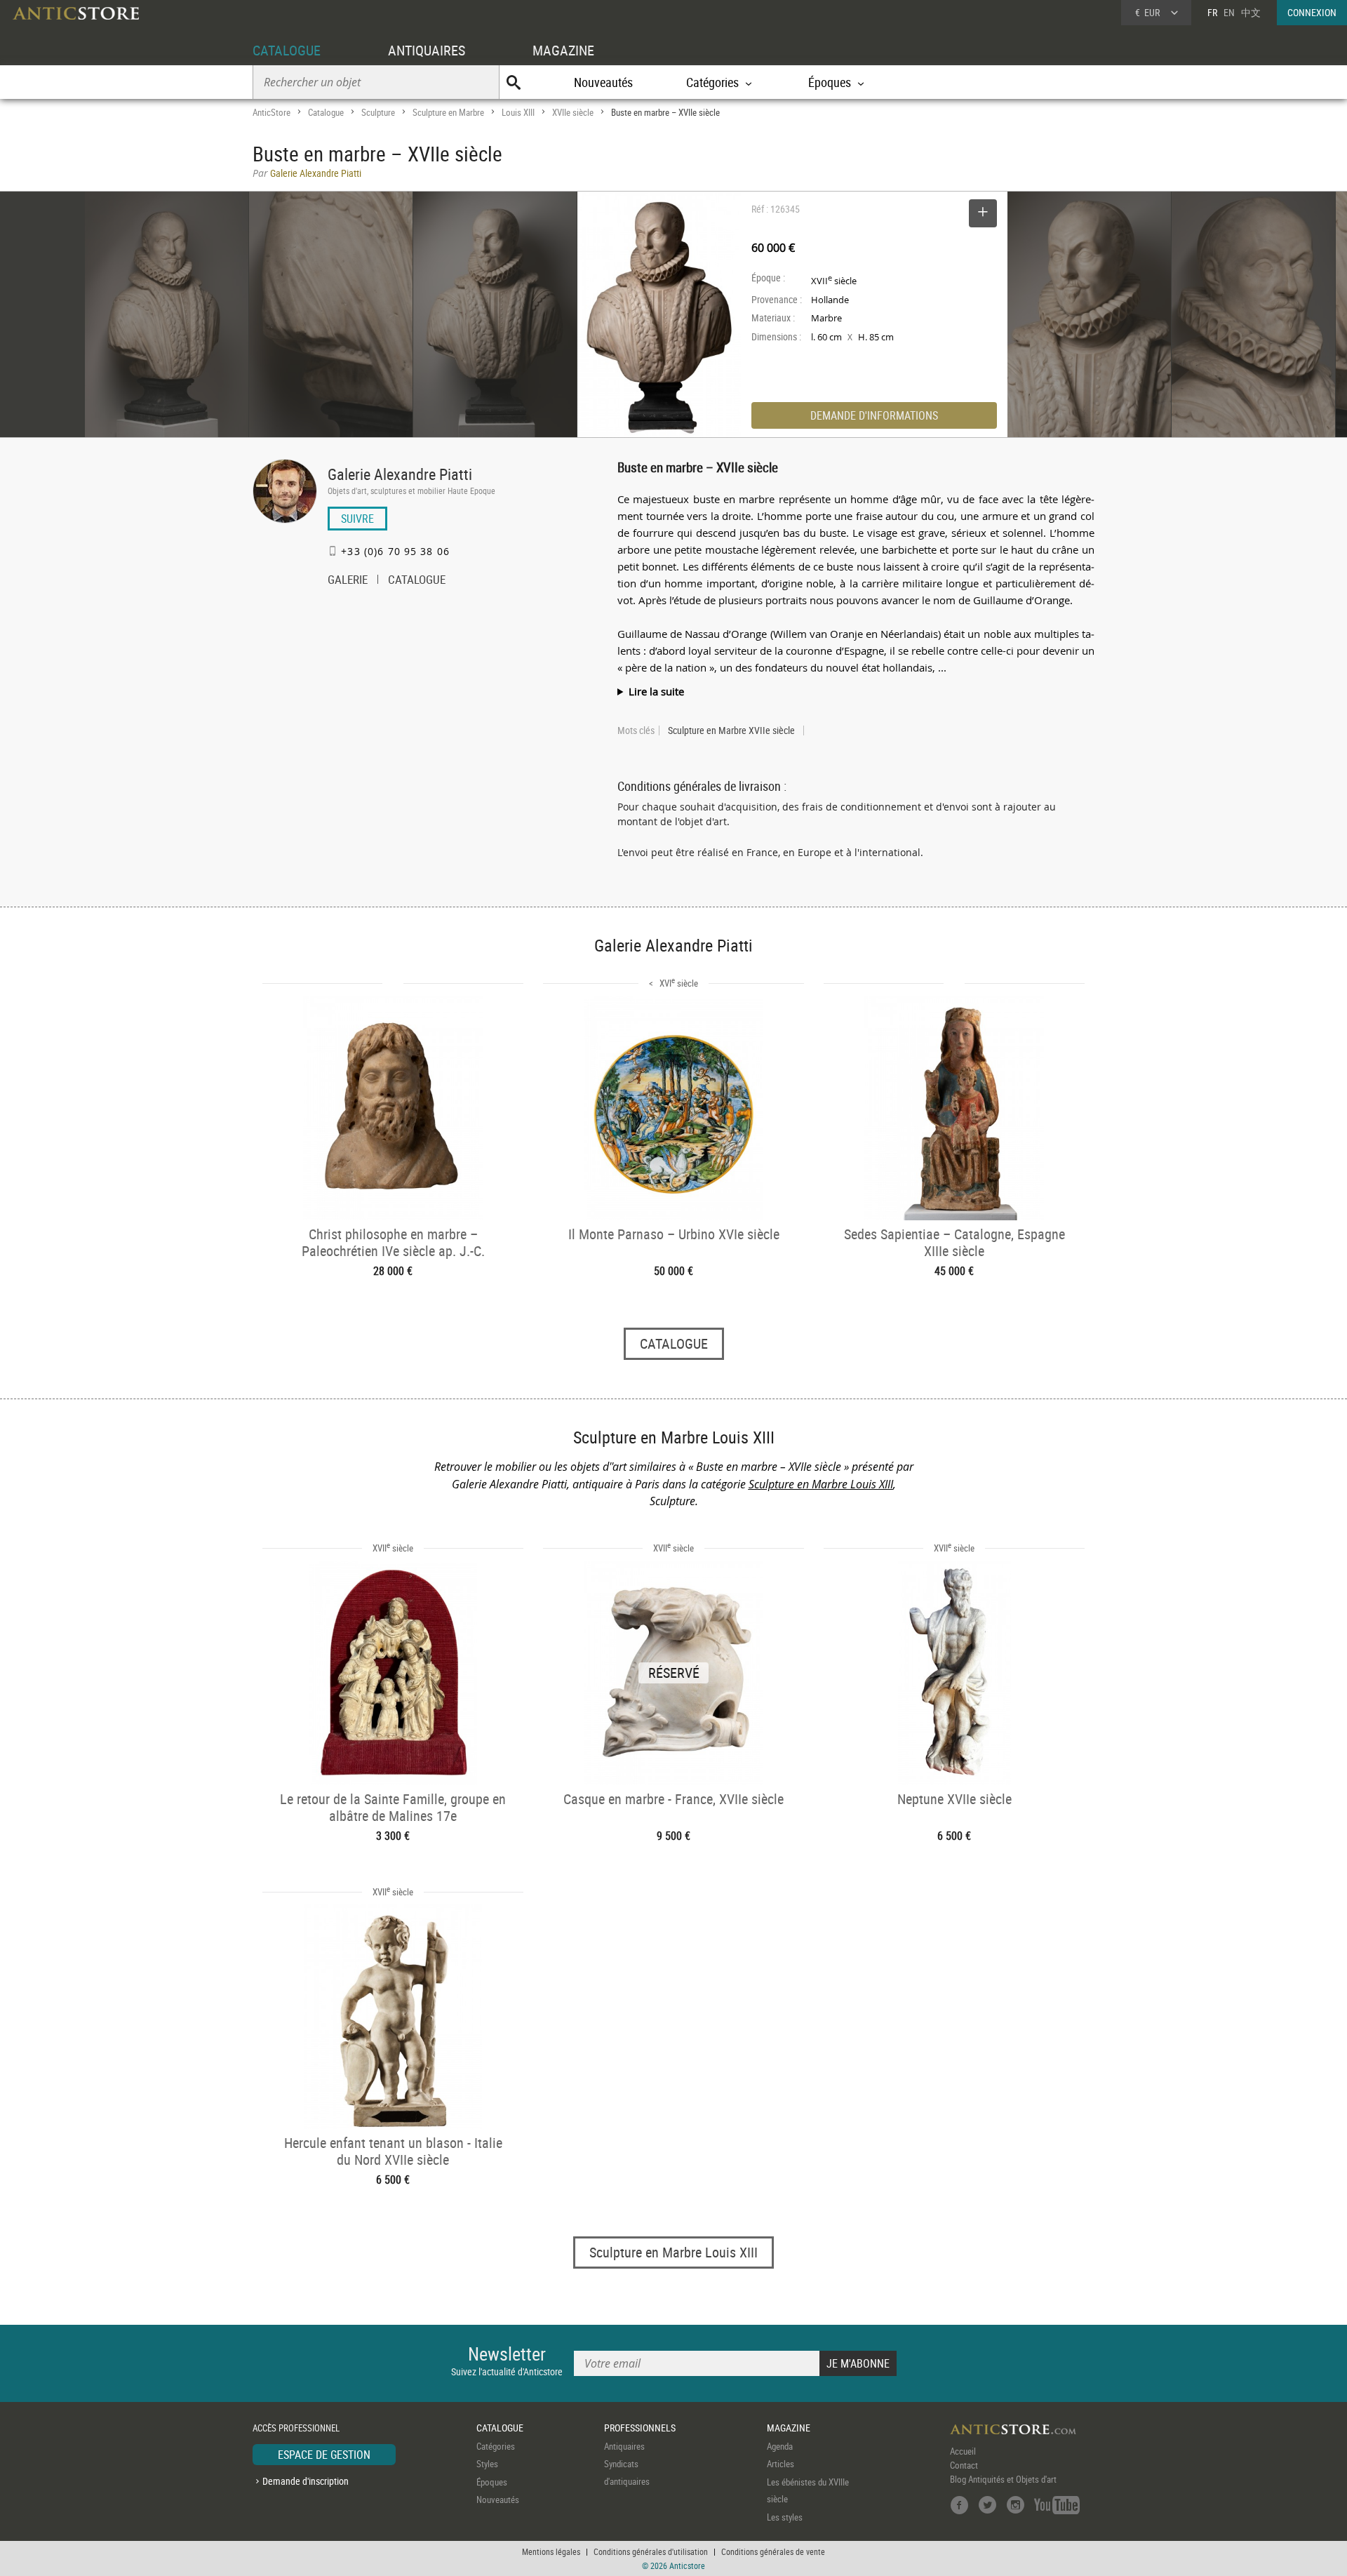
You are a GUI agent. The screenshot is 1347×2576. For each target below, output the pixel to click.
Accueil (963, 2451)
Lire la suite (656, 691)
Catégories (496, 2446)
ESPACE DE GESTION (324, 2455)
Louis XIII (518, 112)
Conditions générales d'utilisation (651, 2551)
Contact (964, 2465)
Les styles (785, 2517)
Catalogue (326, 112)
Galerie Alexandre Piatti (400, 474)
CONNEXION (1312, 12)
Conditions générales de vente (773, 2551)
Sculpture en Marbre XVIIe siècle (731, 730)
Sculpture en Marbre (448, 112)
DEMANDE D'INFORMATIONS (874, 415)
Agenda (780, 2446)
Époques (492, 2482)
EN (1229, 12)
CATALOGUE (287, 50)
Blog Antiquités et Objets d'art (1003, 2479)
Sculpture (378, 112)
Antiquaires (624, 2446)
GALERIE (348, 581)
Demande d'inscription (306, 2481)
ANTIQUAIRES (427, 50)
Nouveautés (603, 82)
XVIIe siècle (573, 112)
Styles (487, 2464)
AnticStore (272, 112)
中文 (1251, 12)
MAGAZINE (563, 50)
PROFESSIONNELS (640, 2428)
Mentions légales (551, 2551)
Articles (780, 2464)
